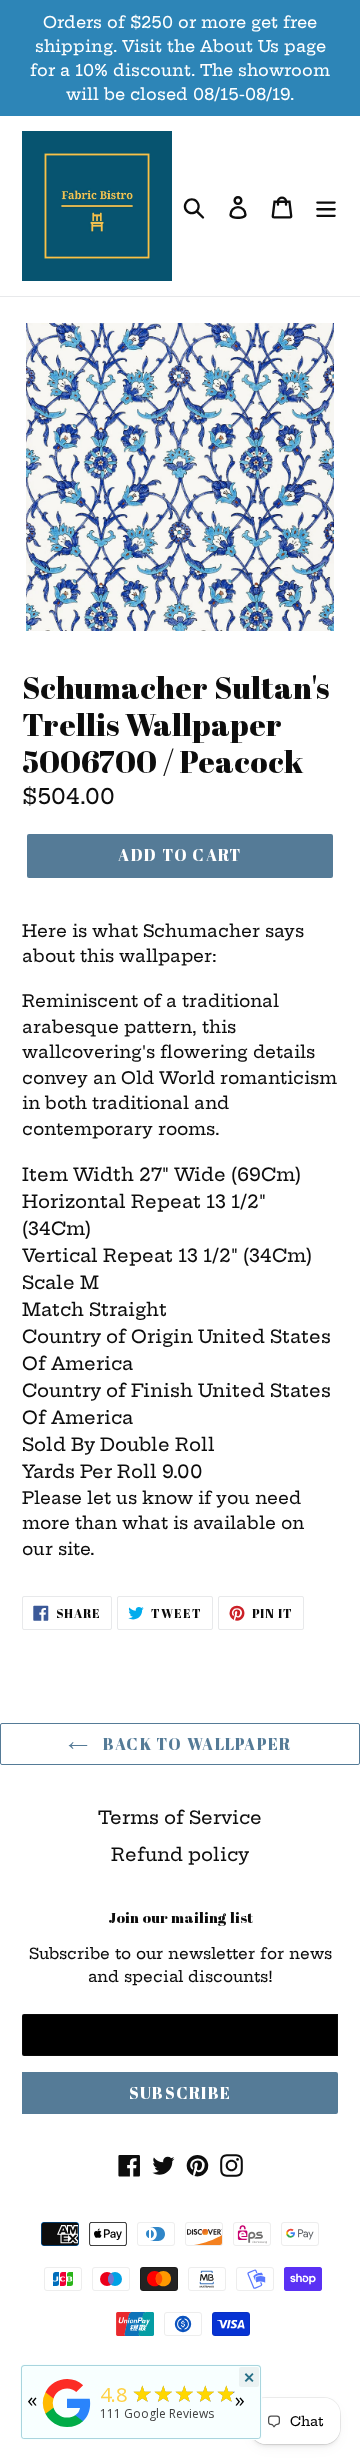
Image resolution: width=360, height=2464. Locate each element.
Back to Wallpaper (194, 1744)
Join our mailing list (180, 1917)
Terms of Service (180, 1817)
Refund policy (180, 1854)
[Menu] (326, 206)
